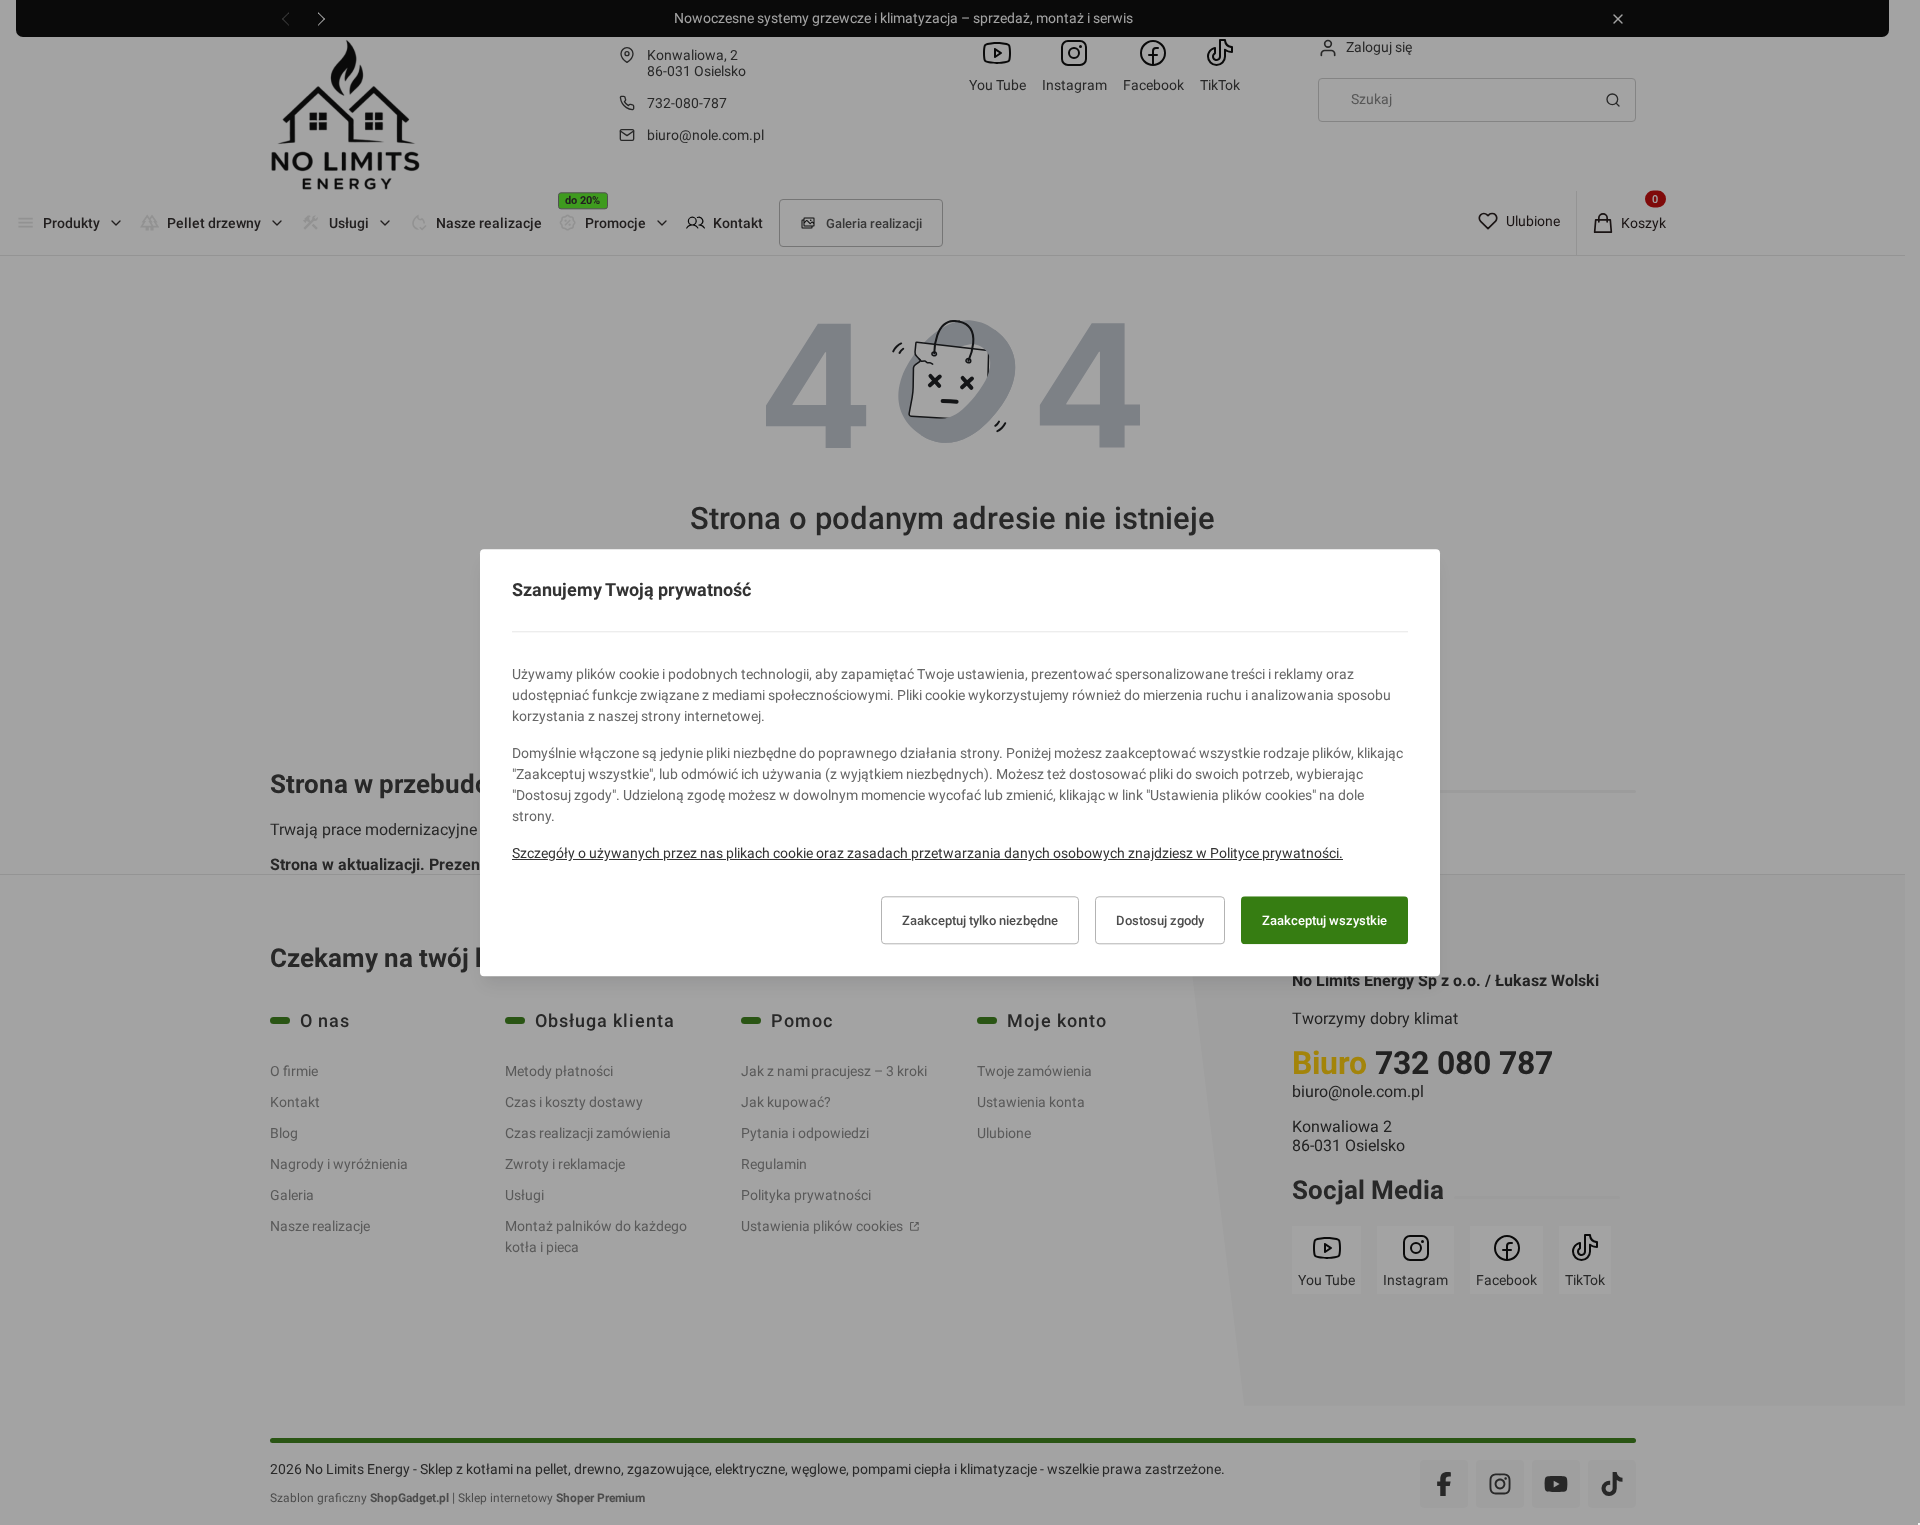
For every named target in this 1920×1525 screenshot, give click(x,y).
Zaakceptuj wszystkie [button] (1324, 920)
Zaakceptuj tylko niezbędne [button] (980, 920)
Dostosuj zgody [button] (1160, 920)
